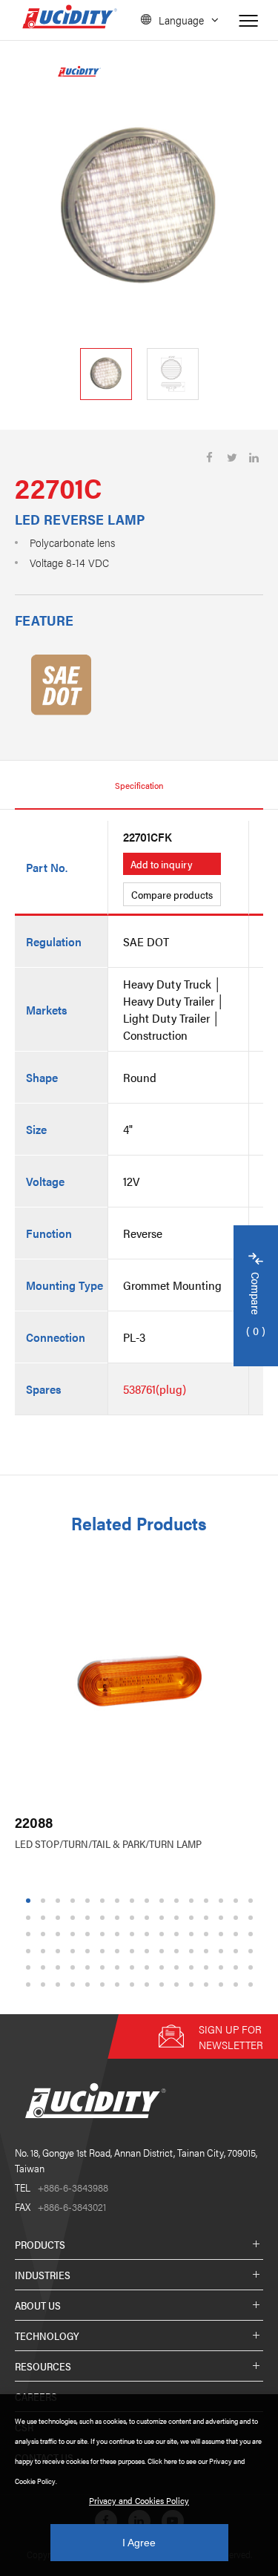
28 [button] (193, 1917)
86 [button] (105, 1984)
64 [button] (253, 1951)
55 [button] (119, 1951)
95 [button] (238, 1984)
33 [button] (30, 1934)
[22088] (139, 1681)
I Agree (139, 2543)
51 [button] (60, 1951)
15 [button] (238, 1901)
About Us (38, 2305)
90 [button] (164, 1984)
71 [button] (119, 1968)
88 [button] (134, 1984)
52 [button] (75, 1951)
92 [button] (193, 1984)
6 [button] (102, 1901)
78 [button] (223, 1968)
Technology (47, 2336)
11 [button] (178, 1901)
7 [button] (117, 1901)
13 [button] (208, 1901)
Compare (256, 1305)
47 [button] (238, 1934)
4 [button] (72, 1901)
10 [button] (164, 1901)
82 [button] (45, 1984)
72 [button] (134, 1968)
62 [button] (223, 1951)
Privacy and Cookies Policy (139, 2500)
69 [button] (90, 1968)
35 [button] (60, 1934)
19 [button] (60, 1917)
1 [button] (28, 1901)
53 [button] (90, 1951)
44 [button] (193, 1934)
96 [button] (253, 1984)
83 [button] (60, 1984)
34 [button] (45, 1934)
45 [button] (208, 1934)
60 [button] (193, 1951)
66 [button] (45, 1968)
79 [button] (238, 1968)
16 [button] (253, 1901)
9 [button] (146, 1901)
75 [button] (179, 1968)
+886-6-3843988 (62, 2187)
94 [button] (223, 1984)
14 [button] (223, 1901)
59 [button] (179, 1951)
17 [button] (30, 1917)
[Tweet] (232, 458)
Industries (43, 2275)
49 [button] (30, 1951)
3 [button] (57, 1901)
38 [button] (105, 1934)
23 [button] (119, 1917)
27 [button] (179, 1917)
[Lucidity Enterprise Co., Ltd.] (93, 2130)
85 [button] (90, 1984)
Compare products (172, 894)
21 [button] (90, 1917)
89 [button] (149, 1984)
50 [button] (45, 1951)
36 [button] (75, 1934)
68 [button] (75, 1968)
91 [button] (179, 1984)
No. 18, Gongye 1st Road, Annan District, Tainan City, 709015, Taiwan (136, 2160)
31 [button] (238, 1917)
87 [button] (119, 1984)
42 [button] (164, 1934)
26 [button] (164, 1917)
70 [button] (105, 1968)
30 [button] (223, 1917)
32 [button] (253, 1917)
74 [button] (164, 1968)
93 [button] (208, 1984)
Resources (43, 2366)
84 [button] (75, 1984)
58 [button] (164, 1951)
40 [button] (134, 1934)
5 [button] (87, 1901)
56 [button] (134, 1951)
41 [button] (149, 1934)
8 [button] (132, 1901)
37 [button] (90, 1934)
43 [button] (179, 1934)
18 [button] (45, 1917)
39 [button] (119, 1934)
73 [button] (149, 1968)
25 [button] (149, 1917)
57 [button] (149, 1951)
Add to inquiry (162, 864)
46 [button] (223, 1934)
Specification (139, 785)
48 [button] (253, 1934)
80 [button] (253, 1968)
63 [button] (238, 1951)
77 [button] (208, 1968)
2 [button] (43, 1901)
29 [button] (208, 1917)
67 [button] (60, 1968)
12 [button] (193, 1901)
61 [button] (208, 1951)
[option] (139, 209)
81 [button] (30, 1984)
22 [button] (105, 1917)
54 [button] (105, 1951)
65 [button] (30, 1968)
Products (40, 2244)
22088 (34, 1822)
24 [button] (134, 1917)
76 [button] (193, 1968)
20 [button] (75, 1917)
